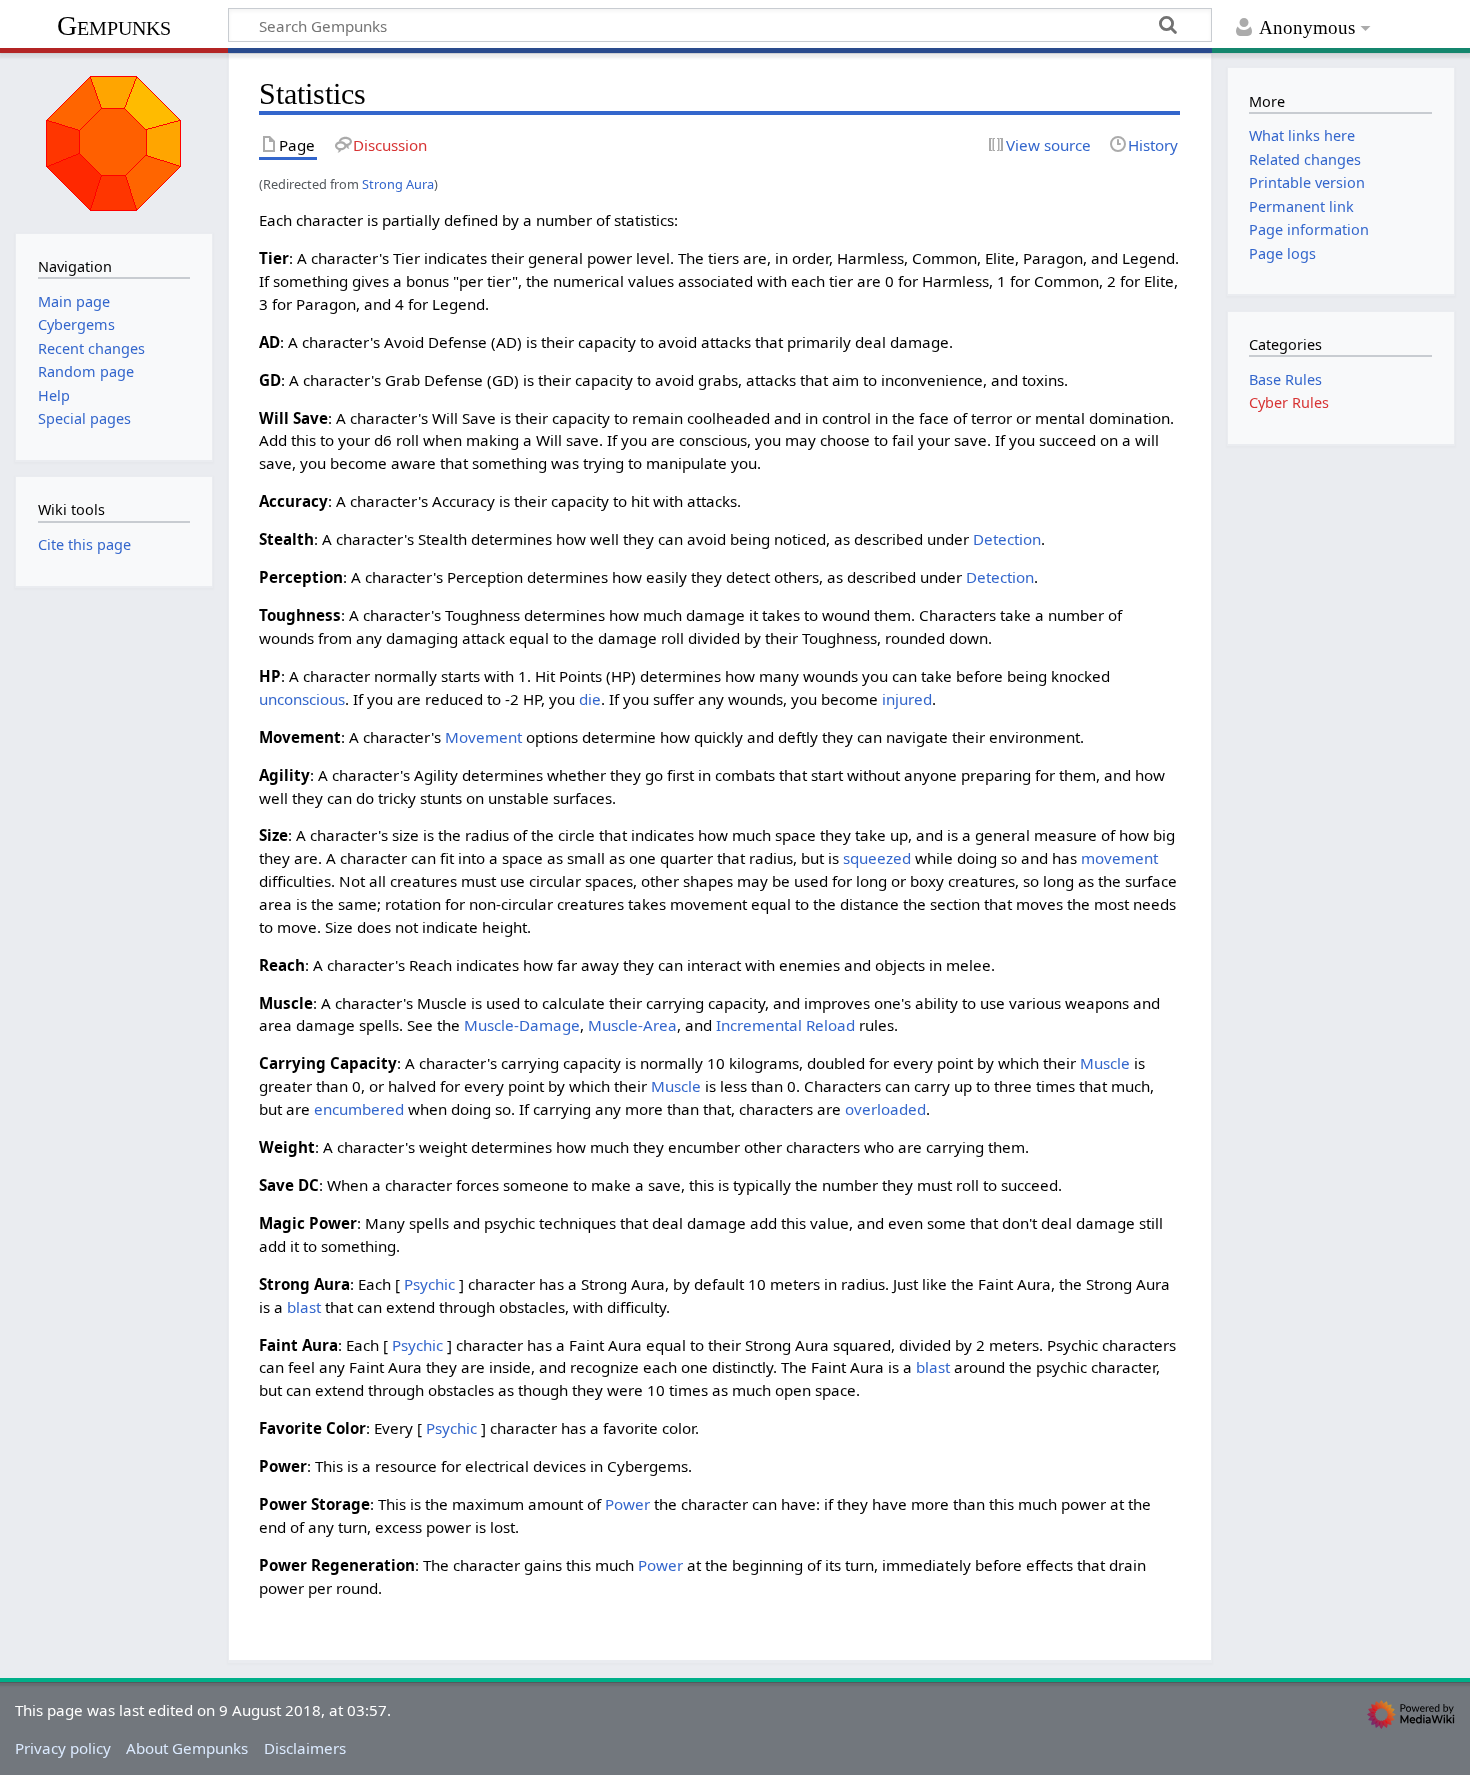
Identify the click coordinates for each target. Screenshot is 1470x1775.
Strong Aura (398, 184)
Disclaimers (305, 1748)
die (590, 699)
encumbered (359, 1109)
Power (627, 1504)
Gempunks (114, 25)
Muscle (1105, 1063)
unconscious (302, 699)
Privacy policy (63, 1748)
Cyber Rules (1289, 402)
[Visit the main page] (114, 141)
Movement (483, 737)
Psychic (429, 1284)
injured (907, 699)
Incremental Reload (785, 1025)
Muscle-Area (632, 1025)
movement (1119, 858)
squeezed (877, 858)
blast (304, 1307)
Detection (1007, 539)
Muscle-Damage (522, 1025)
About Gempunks (187, 1748)
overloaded (885, 1109)
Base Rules (1285, 379)
